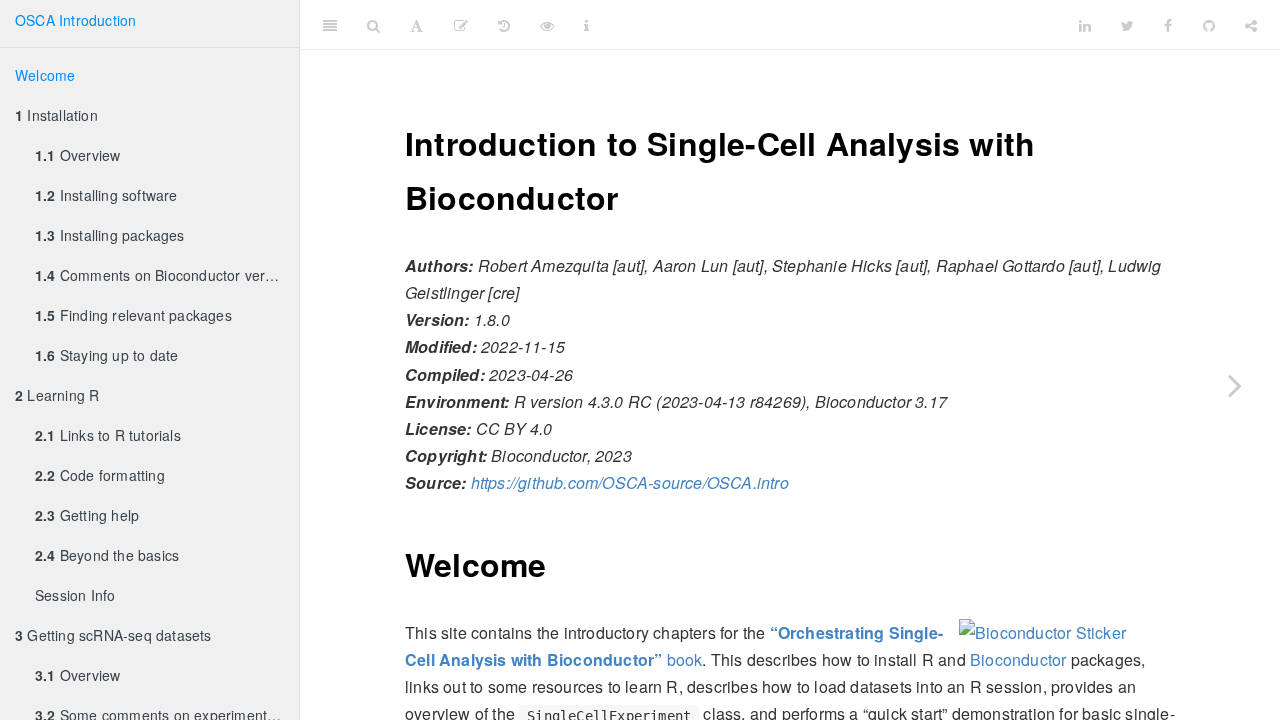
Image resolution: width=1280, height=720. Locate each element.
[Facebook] (1168, 25)
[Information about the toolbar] (586, 25)
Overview (77, 155)
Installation (56, 115)
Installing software (106, 195)
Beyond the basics (107, 555)
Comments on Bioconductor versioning (167, 275)
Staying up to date (106, 355)
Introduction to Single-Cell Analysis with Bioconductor (864, 24)
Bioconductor (1018, 659)
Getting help (87, 515)
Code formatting (100, 475)
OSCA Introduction (75, 20)
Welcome (45, 75)
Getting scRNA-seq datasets (113, 635)
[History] (504, 25)
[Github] (1209, 25)
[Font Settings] (416, 25)
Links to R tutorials (108, 435)
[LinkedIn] (1085, 25)
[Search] (373, 25)
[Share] (1251, 25)
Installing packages (110, 235)
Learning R (57, 395)
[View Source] (547, 25)
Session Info (75, 595)
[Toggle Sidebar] (330, 25)
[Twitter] (1127, 25)
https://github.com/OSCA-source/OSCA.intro (630, 482)
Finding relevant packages (133, 315)
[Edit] (461, 25)
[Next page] (1235, 385)
